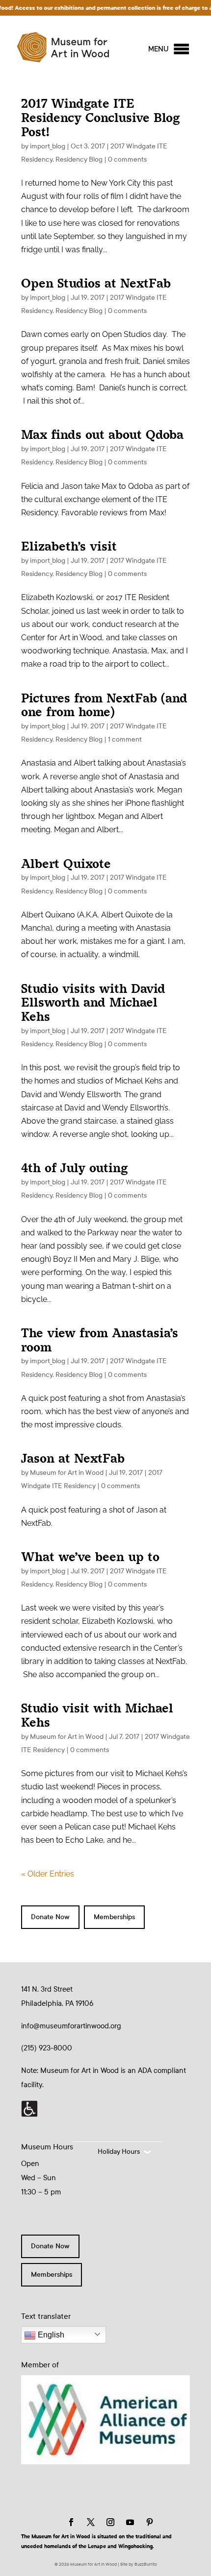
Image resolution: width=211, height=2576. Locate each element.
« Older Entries (48, 1874)
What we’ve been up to (90, 1557)
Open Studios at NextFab (96, 283)
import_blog (48, 146)
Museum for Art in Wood (67, 1473)
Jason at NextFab (73, 1458)
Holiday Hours (119, 2152)
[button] (158, 49)
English (50, 2335)
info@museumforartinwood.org (71, 2026)
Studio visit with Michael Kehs (97, 1715)
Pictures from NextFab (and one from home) (104, 705)
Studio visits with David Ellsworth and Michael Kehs (93, 1003)
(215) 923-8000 (47, 2048)
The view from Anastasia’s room (100, 1340)
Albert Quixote (66, 864)
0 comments (127, 159)
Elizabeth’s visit (69, 546)
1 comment (125, 739)
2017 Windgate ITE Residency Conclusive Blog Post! (101, 118)
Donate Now (50, 1917)
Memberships (114, 1917)
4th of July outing (75, 1168)
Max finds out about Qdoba (102, 435)
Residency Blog (79, 159)
